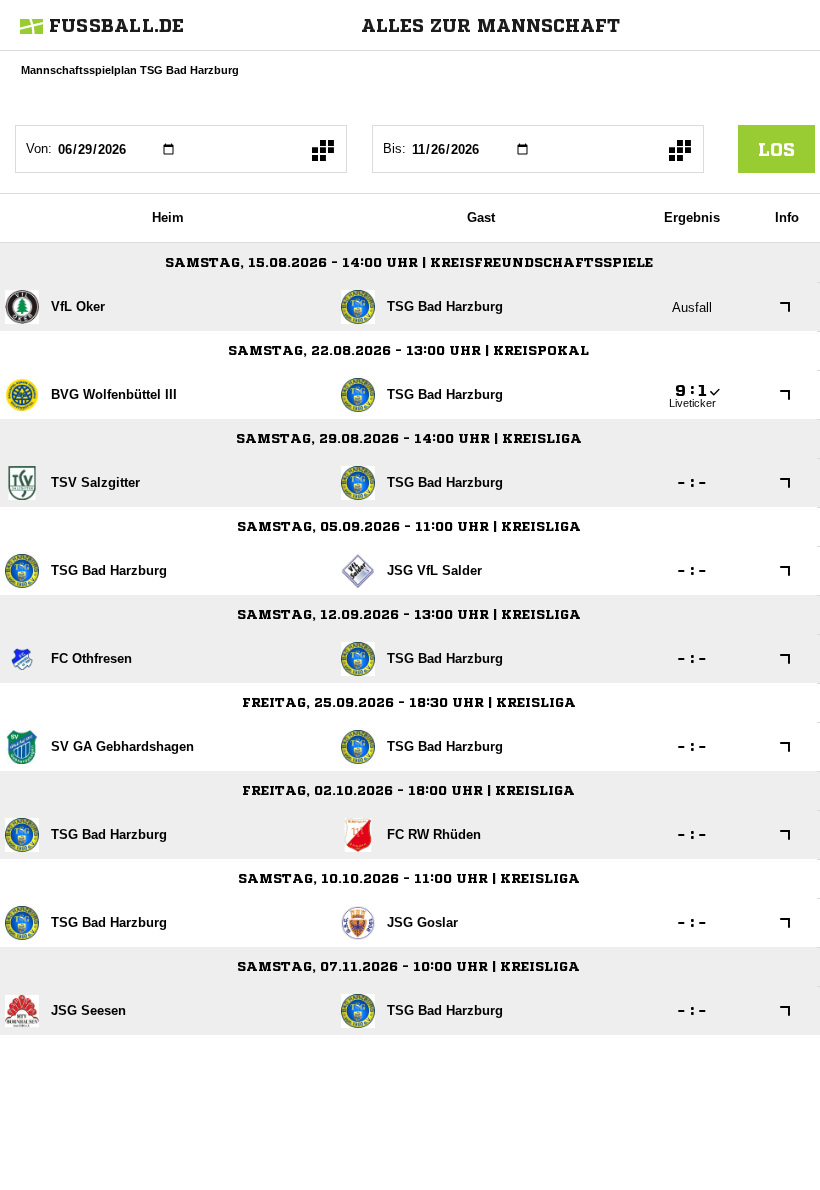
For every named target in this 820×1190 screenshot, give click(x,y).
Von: (39, 148)
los (776, 149)
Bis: (394, 148)
